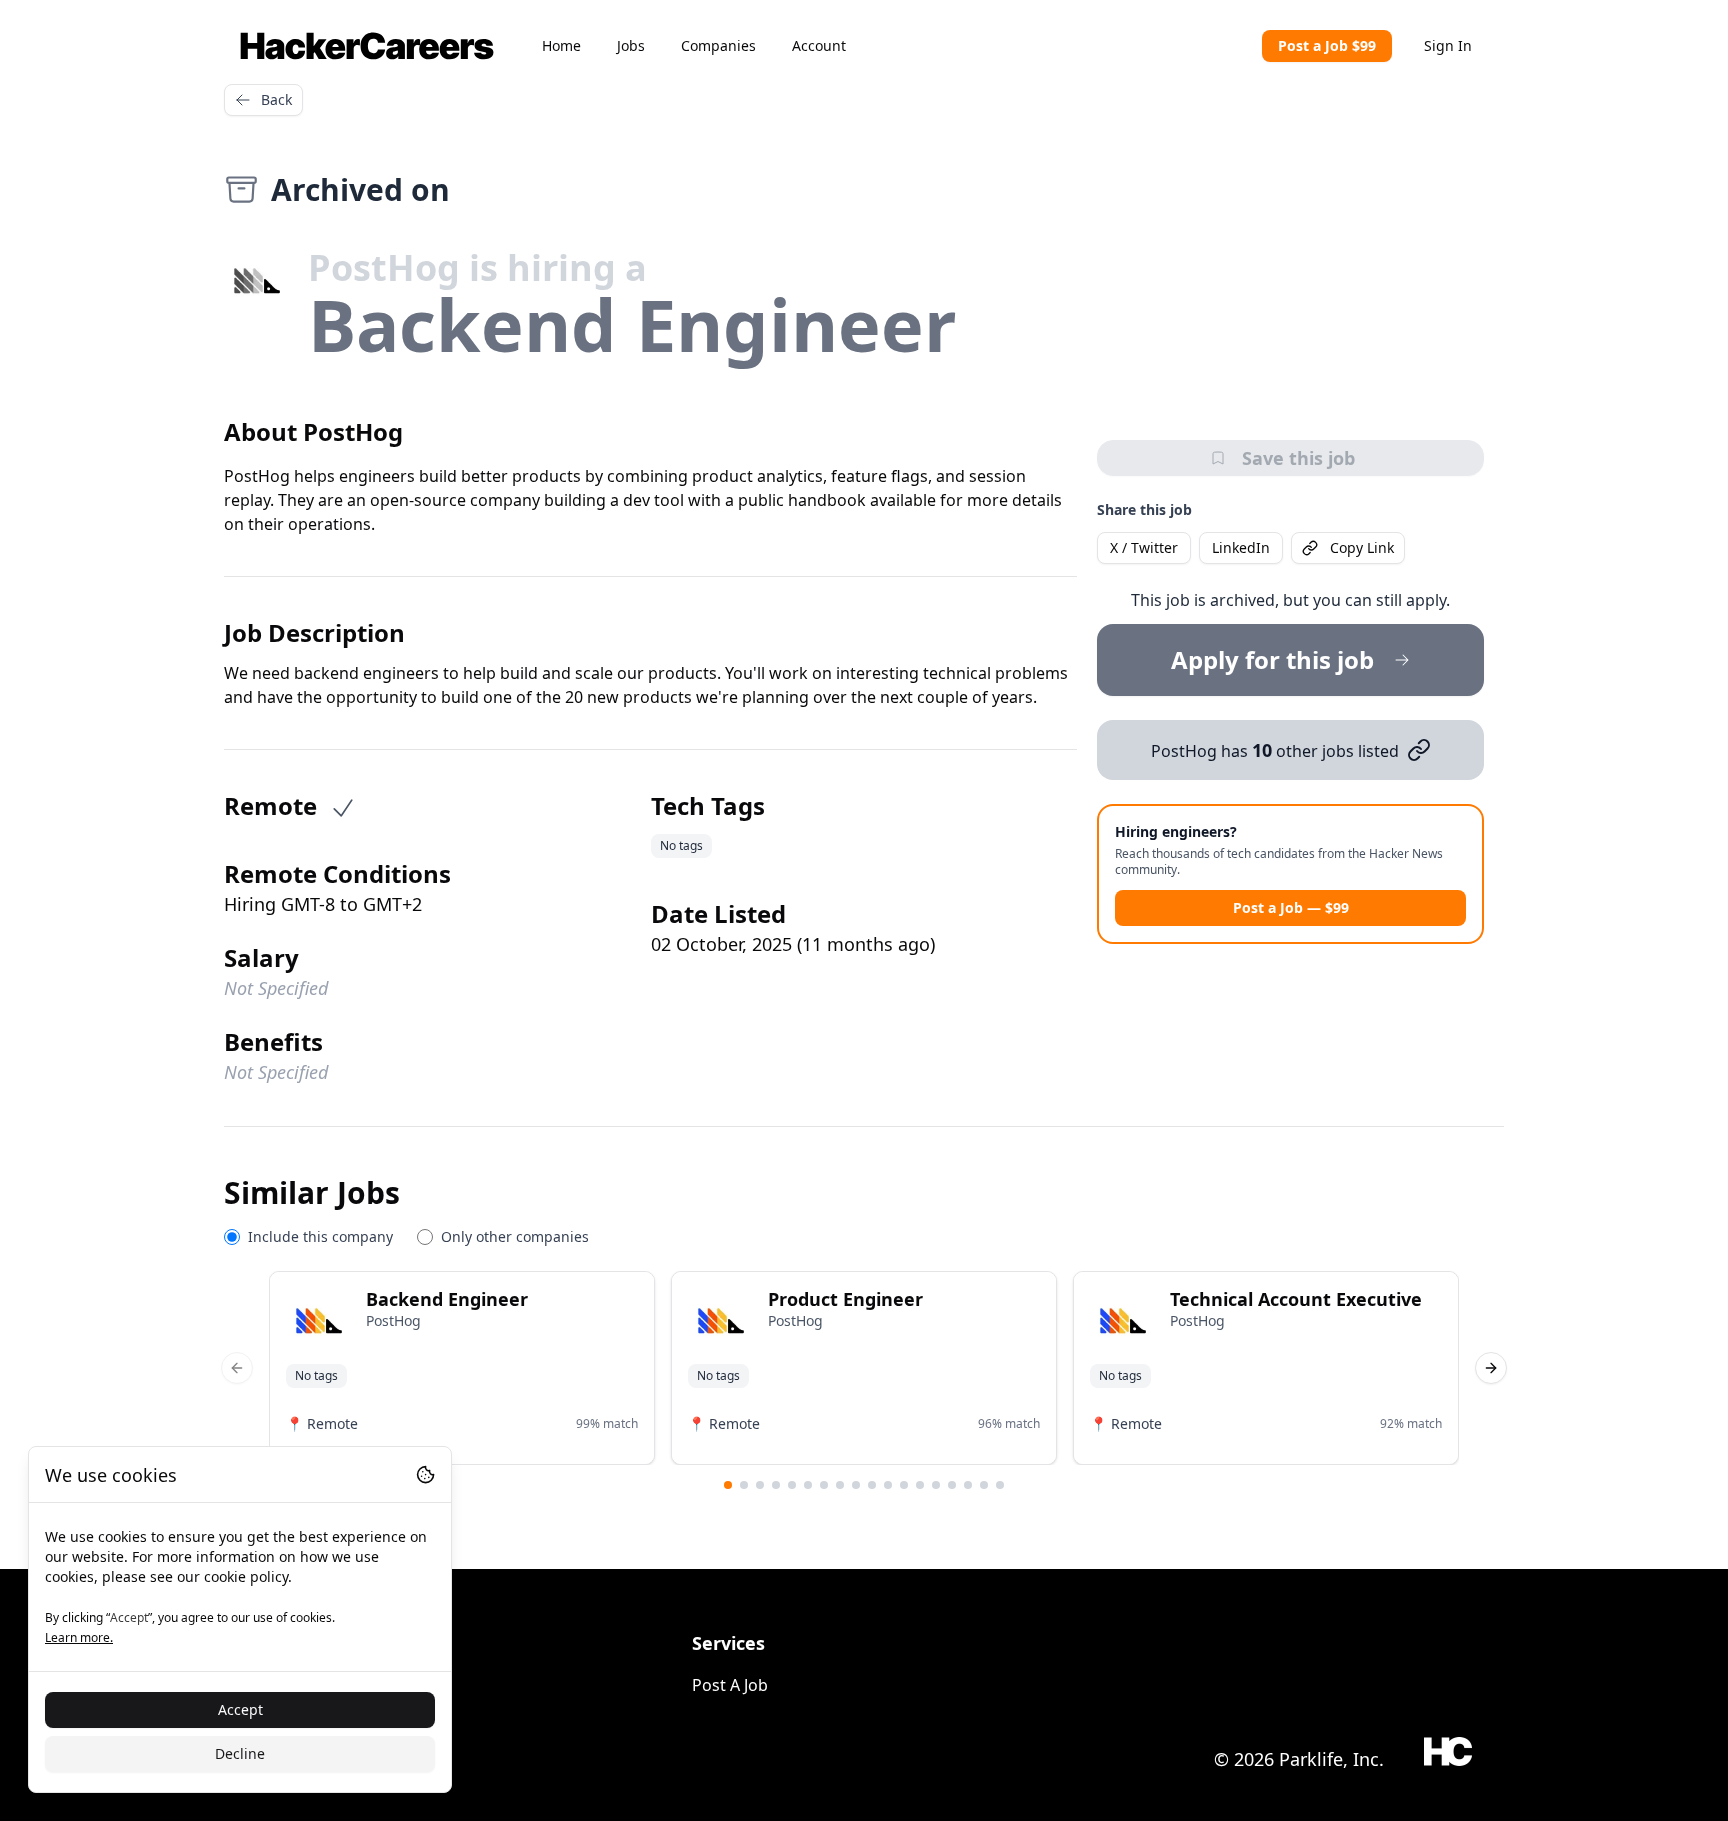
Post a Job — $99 (1291, 907)
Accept (240, 1709)
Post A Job (730, 1685)
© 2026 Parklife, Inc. (1299, 1759)
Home (561, 45)
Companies (718, 45)
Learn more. (79, 1637)
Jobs (631, 45)
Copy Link (1362, 547)
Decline (240, 1753)
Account (819, 45)
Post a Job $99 (1327, 45)
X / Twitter (1144, 547)
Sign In (1448, 45)
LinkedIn (1241, 547)
